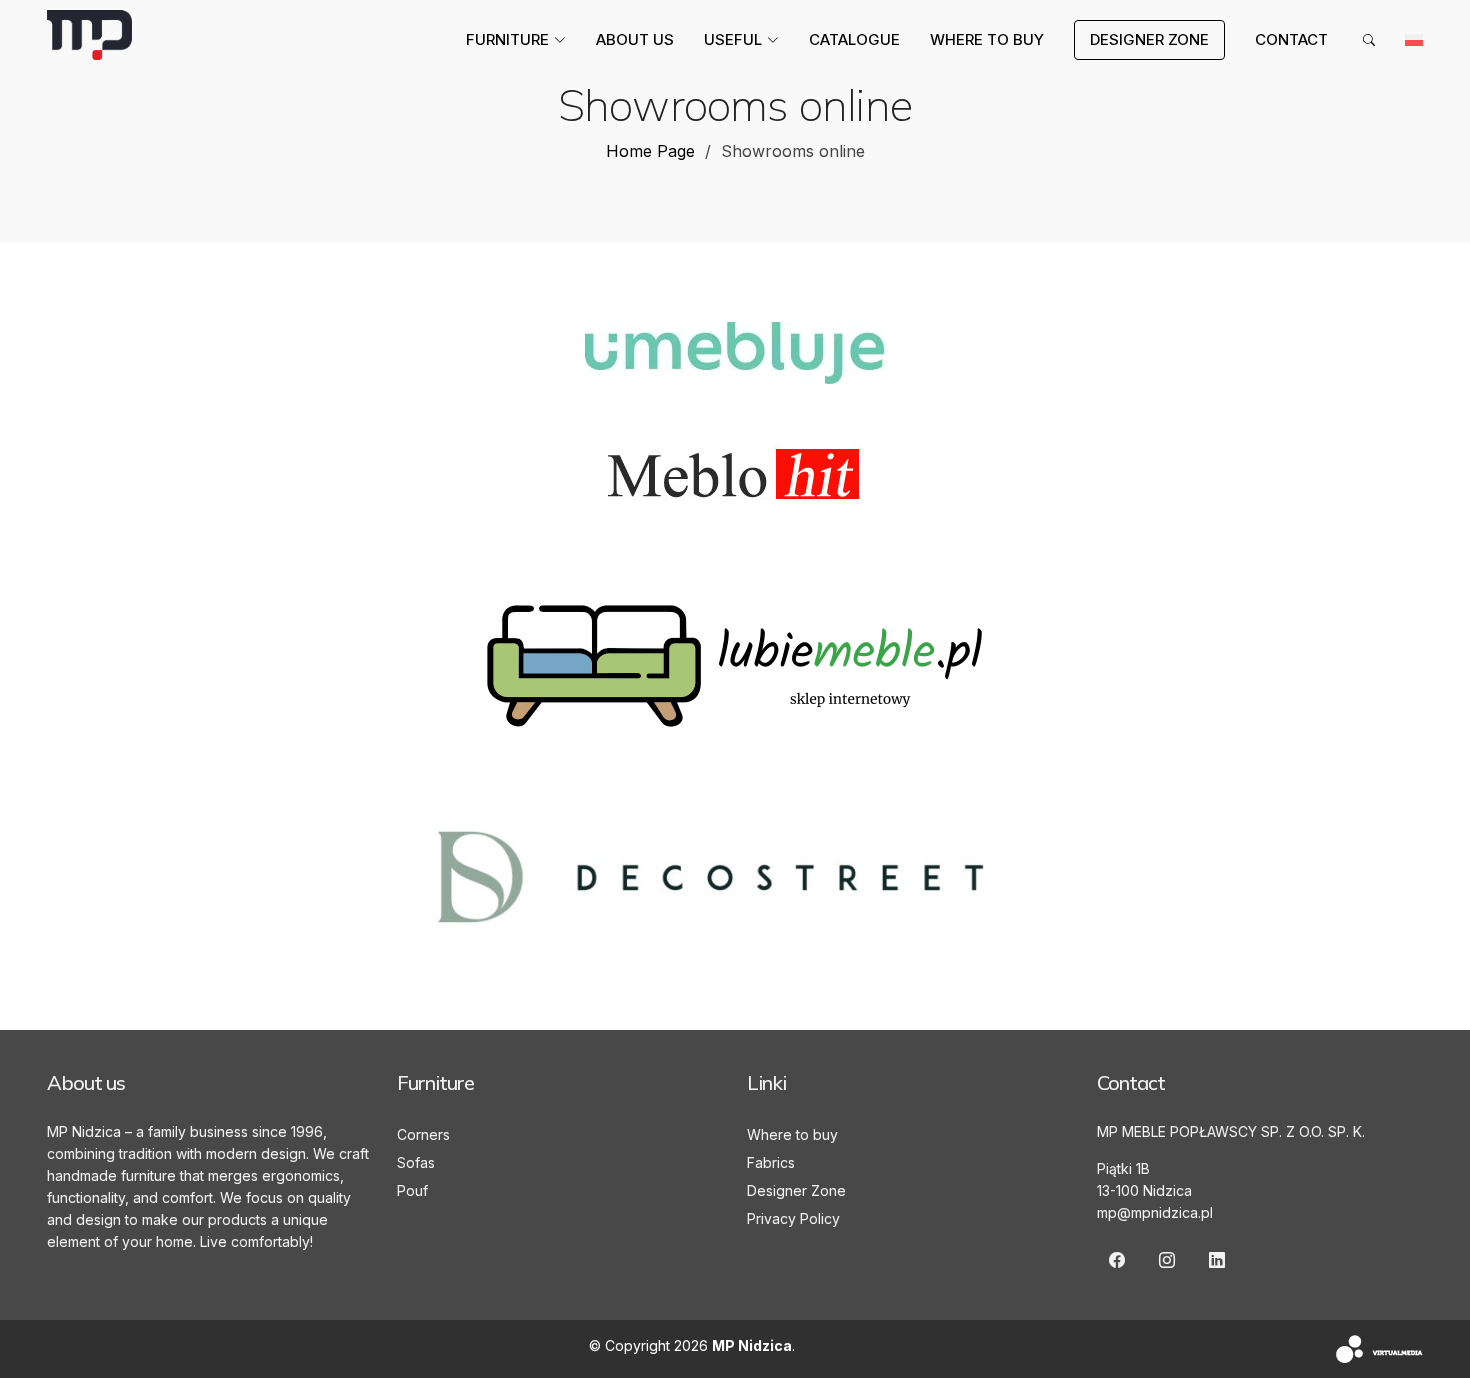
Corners (423, 1134)
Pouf (412, 1190)
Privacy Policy (793, 1218)
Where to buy (987, 39)
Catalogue (854, 39)
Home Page (650, 151)
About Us (635, 39)
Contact (1291, 39)
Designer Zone (796, 1190)
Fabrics (771, 1162)
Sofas (416, 1162)
